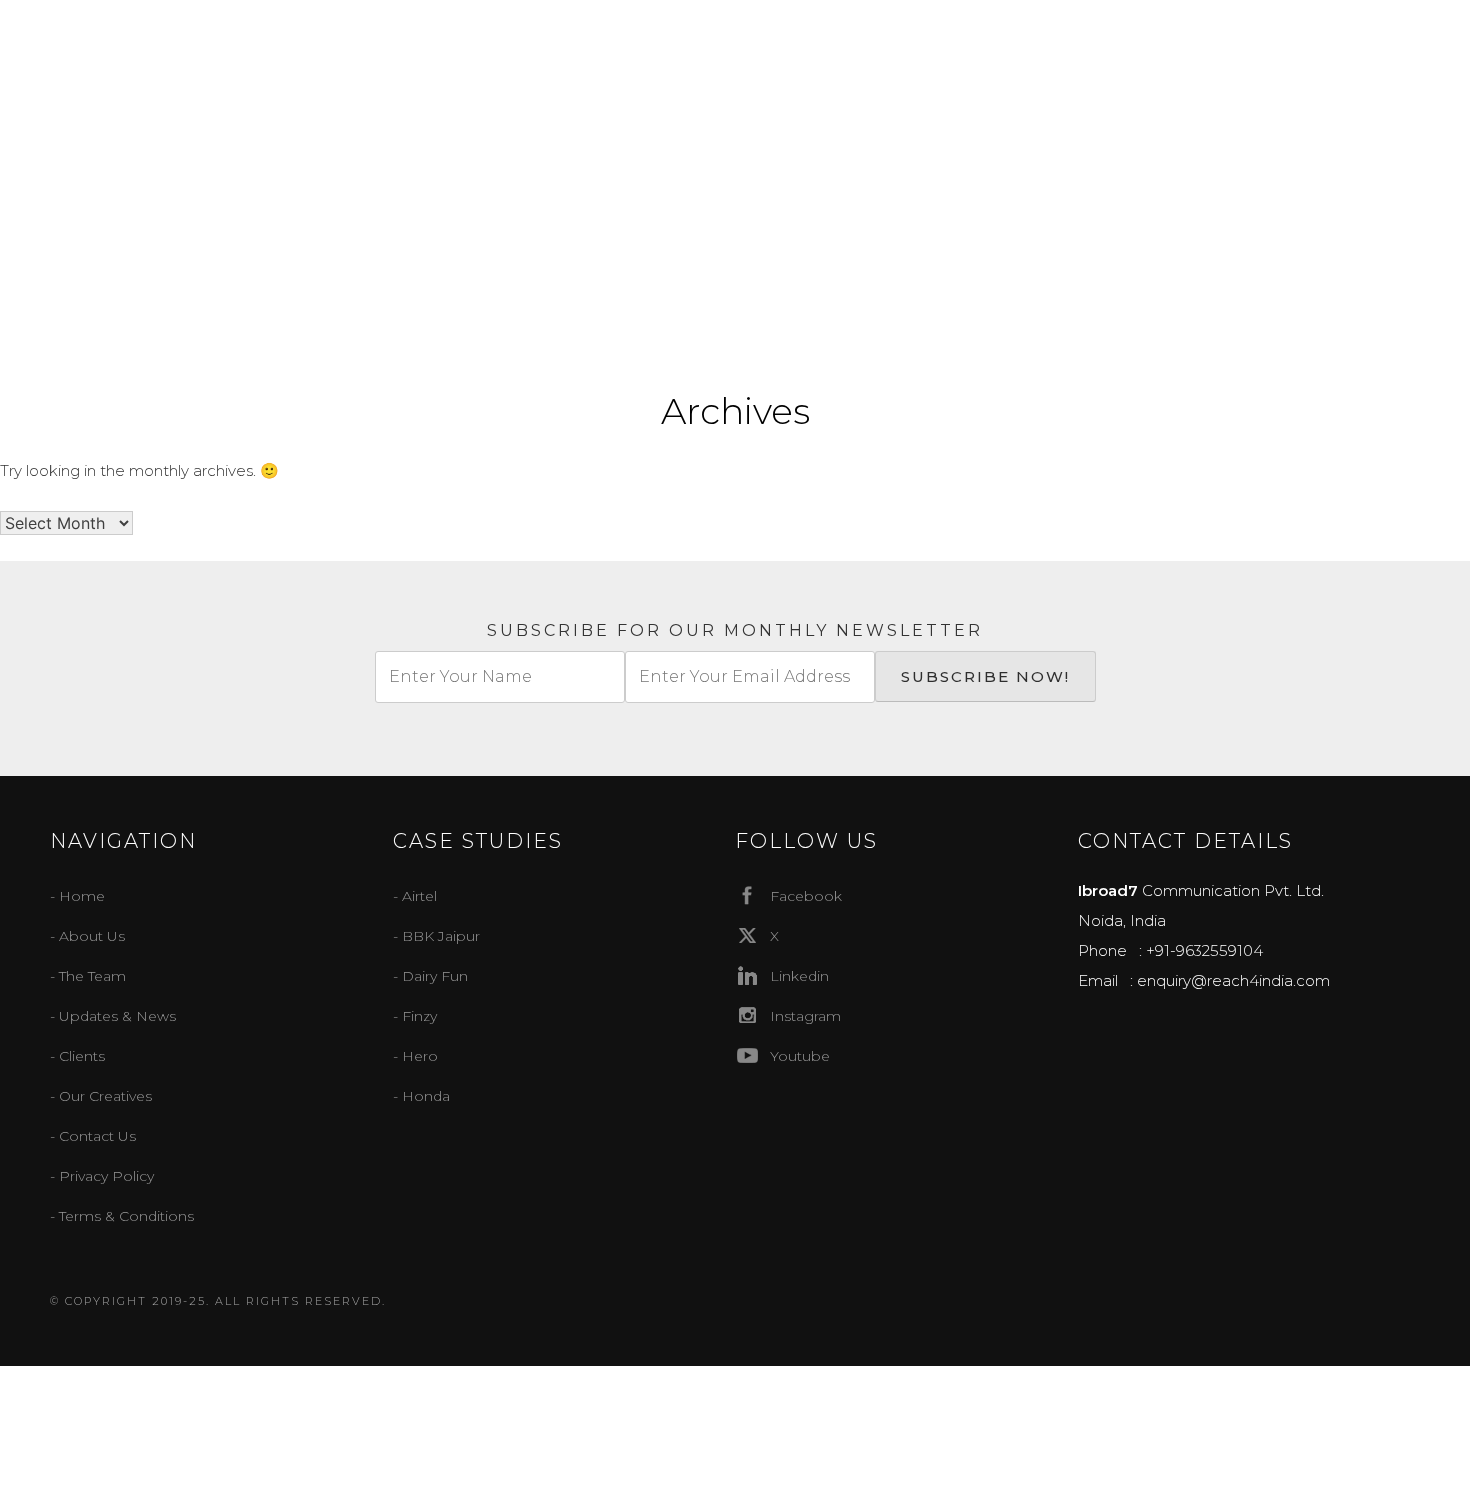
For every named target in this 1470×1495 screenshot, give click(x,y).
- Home (77, 896)
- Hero (415, 1056)
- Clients (77, 1056)
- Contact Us (93, 1136)
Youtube (800, 1056)
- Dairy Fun (430, 976)
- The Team (88, 976)
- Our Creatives (101, 1096)
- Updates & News (113, 1016)
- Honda (421, 1096)
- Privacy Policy (102, 1176)
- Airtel (415, 896)
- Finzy (415, 1016)
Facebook (806, 896)
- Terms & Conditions (122, 1216)
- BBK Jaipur (436, 936)
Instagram (805, 1016)
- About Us (87, 936)
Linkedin (799, 976)
